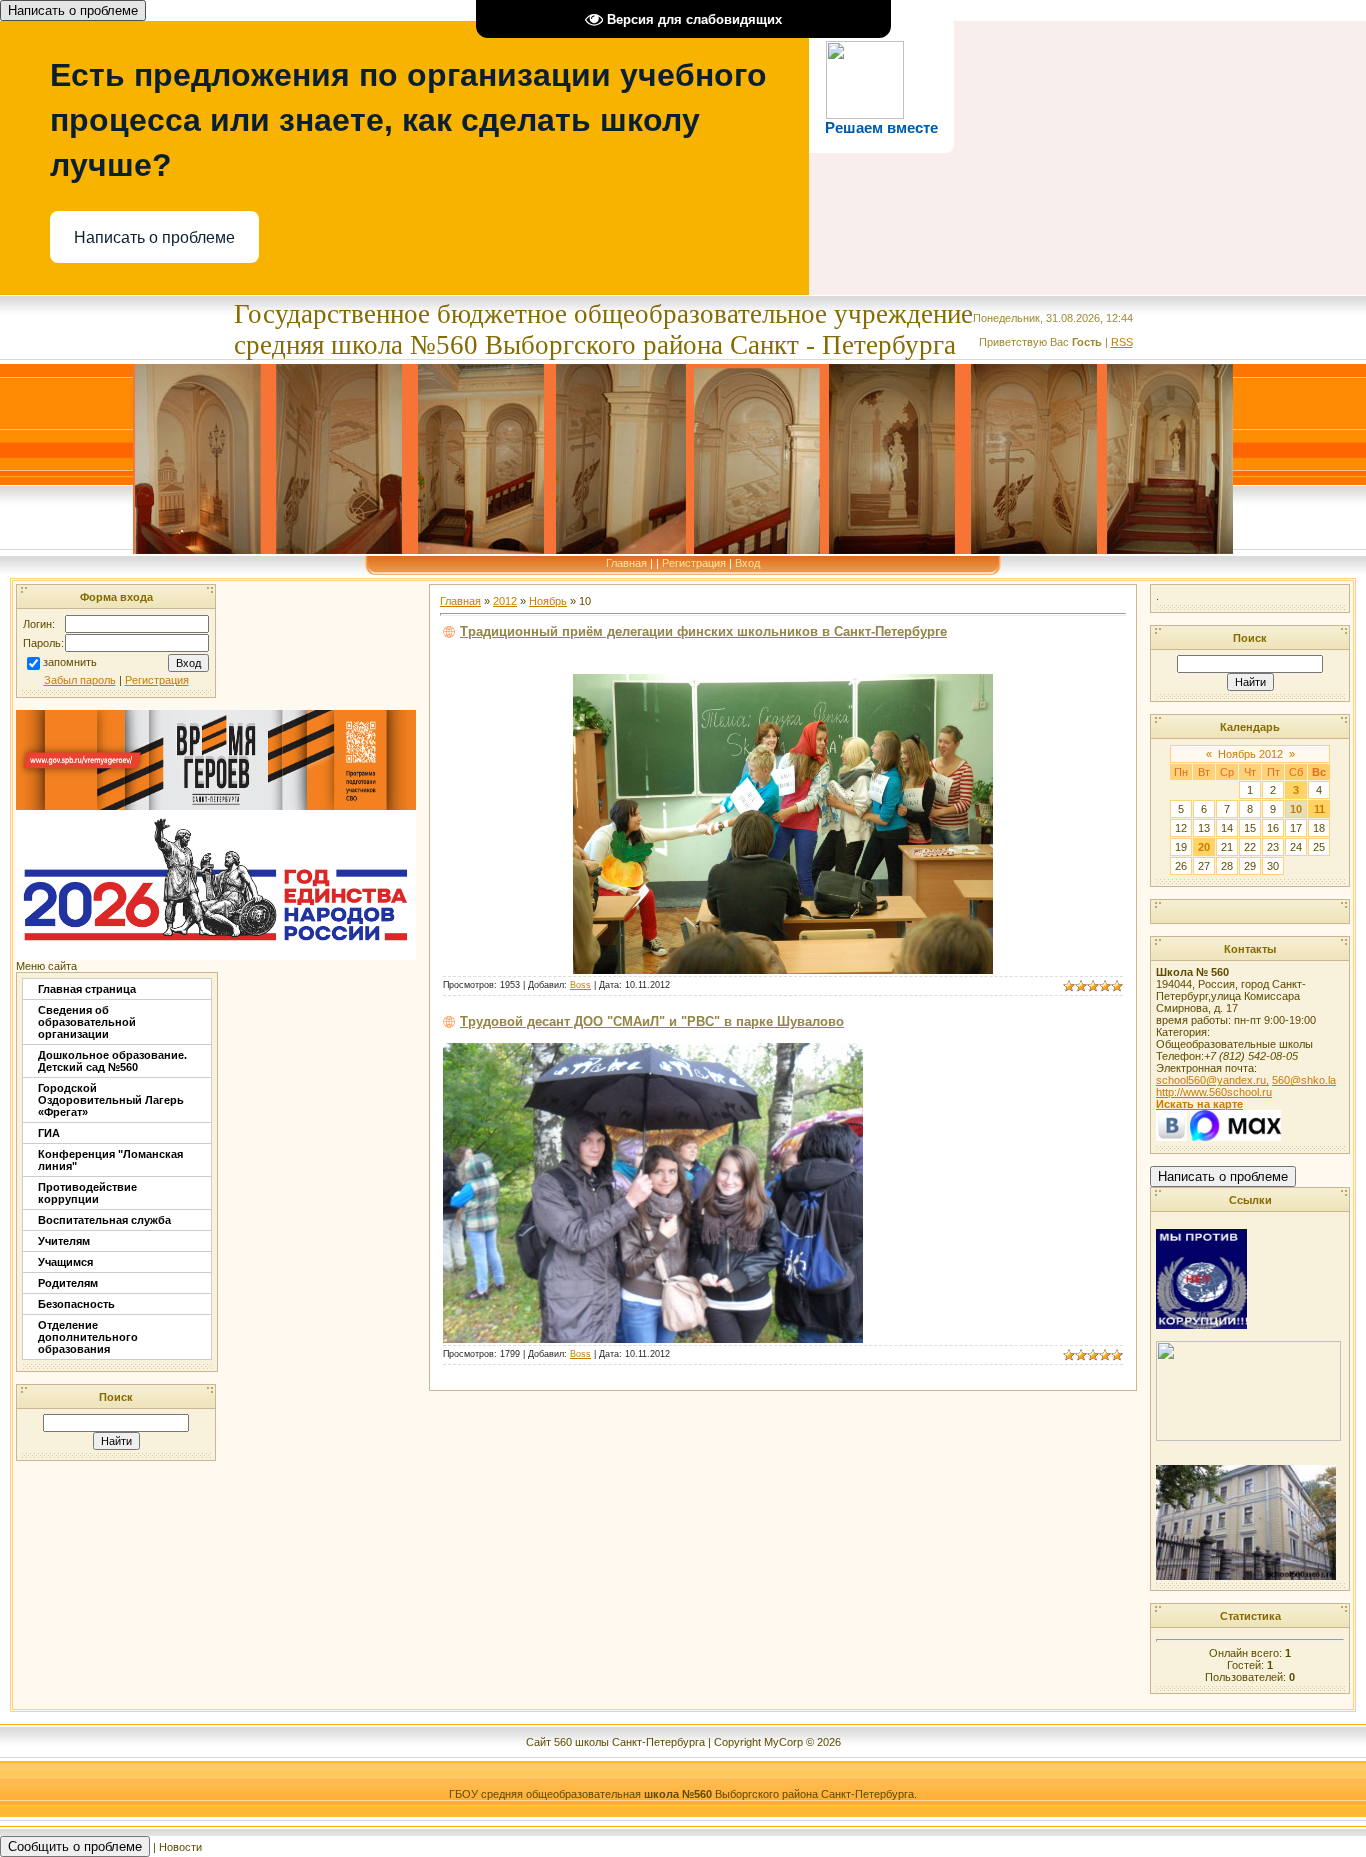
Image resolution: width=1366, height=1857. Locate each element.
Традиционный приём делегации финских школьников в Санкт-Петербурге (703, 631)
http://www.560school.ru (1214, 1092)
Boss (580, 985)
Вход (747, 563)
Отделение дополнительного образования (88, 1337)
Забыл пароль (80, 680)
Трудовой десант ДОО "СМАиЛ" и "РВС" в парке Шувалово (652, 1021)
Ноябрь (548, 601)
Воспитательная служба (104, 1220)
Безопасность (76, 1304)
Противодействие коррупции (87, 1193)
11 (1319, 809)
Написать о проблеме (73, 10)
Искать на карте (1199, 1104)
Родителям (68, 1283)
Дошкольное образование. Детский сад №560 (112, 1061)
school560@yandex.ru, (1212, 1080)
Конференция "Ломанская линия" (110, 1160)
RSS (1122, 342)
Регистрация (694, 563)
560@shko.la (1304, 1080)
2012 (505, 601)
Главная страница (87, 989)
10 (1296, 809)
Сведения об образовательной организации (87, 1022)
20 (1204, 847)
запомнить (70, 663)
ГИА (49, 1133)
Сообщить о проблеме (75, 1846)
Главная (626, 563)
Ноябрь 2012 (1250, 754)
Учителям (64, 1241)
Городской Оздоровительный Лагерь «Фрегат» (111, 1100)
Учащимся (65, 1262)
